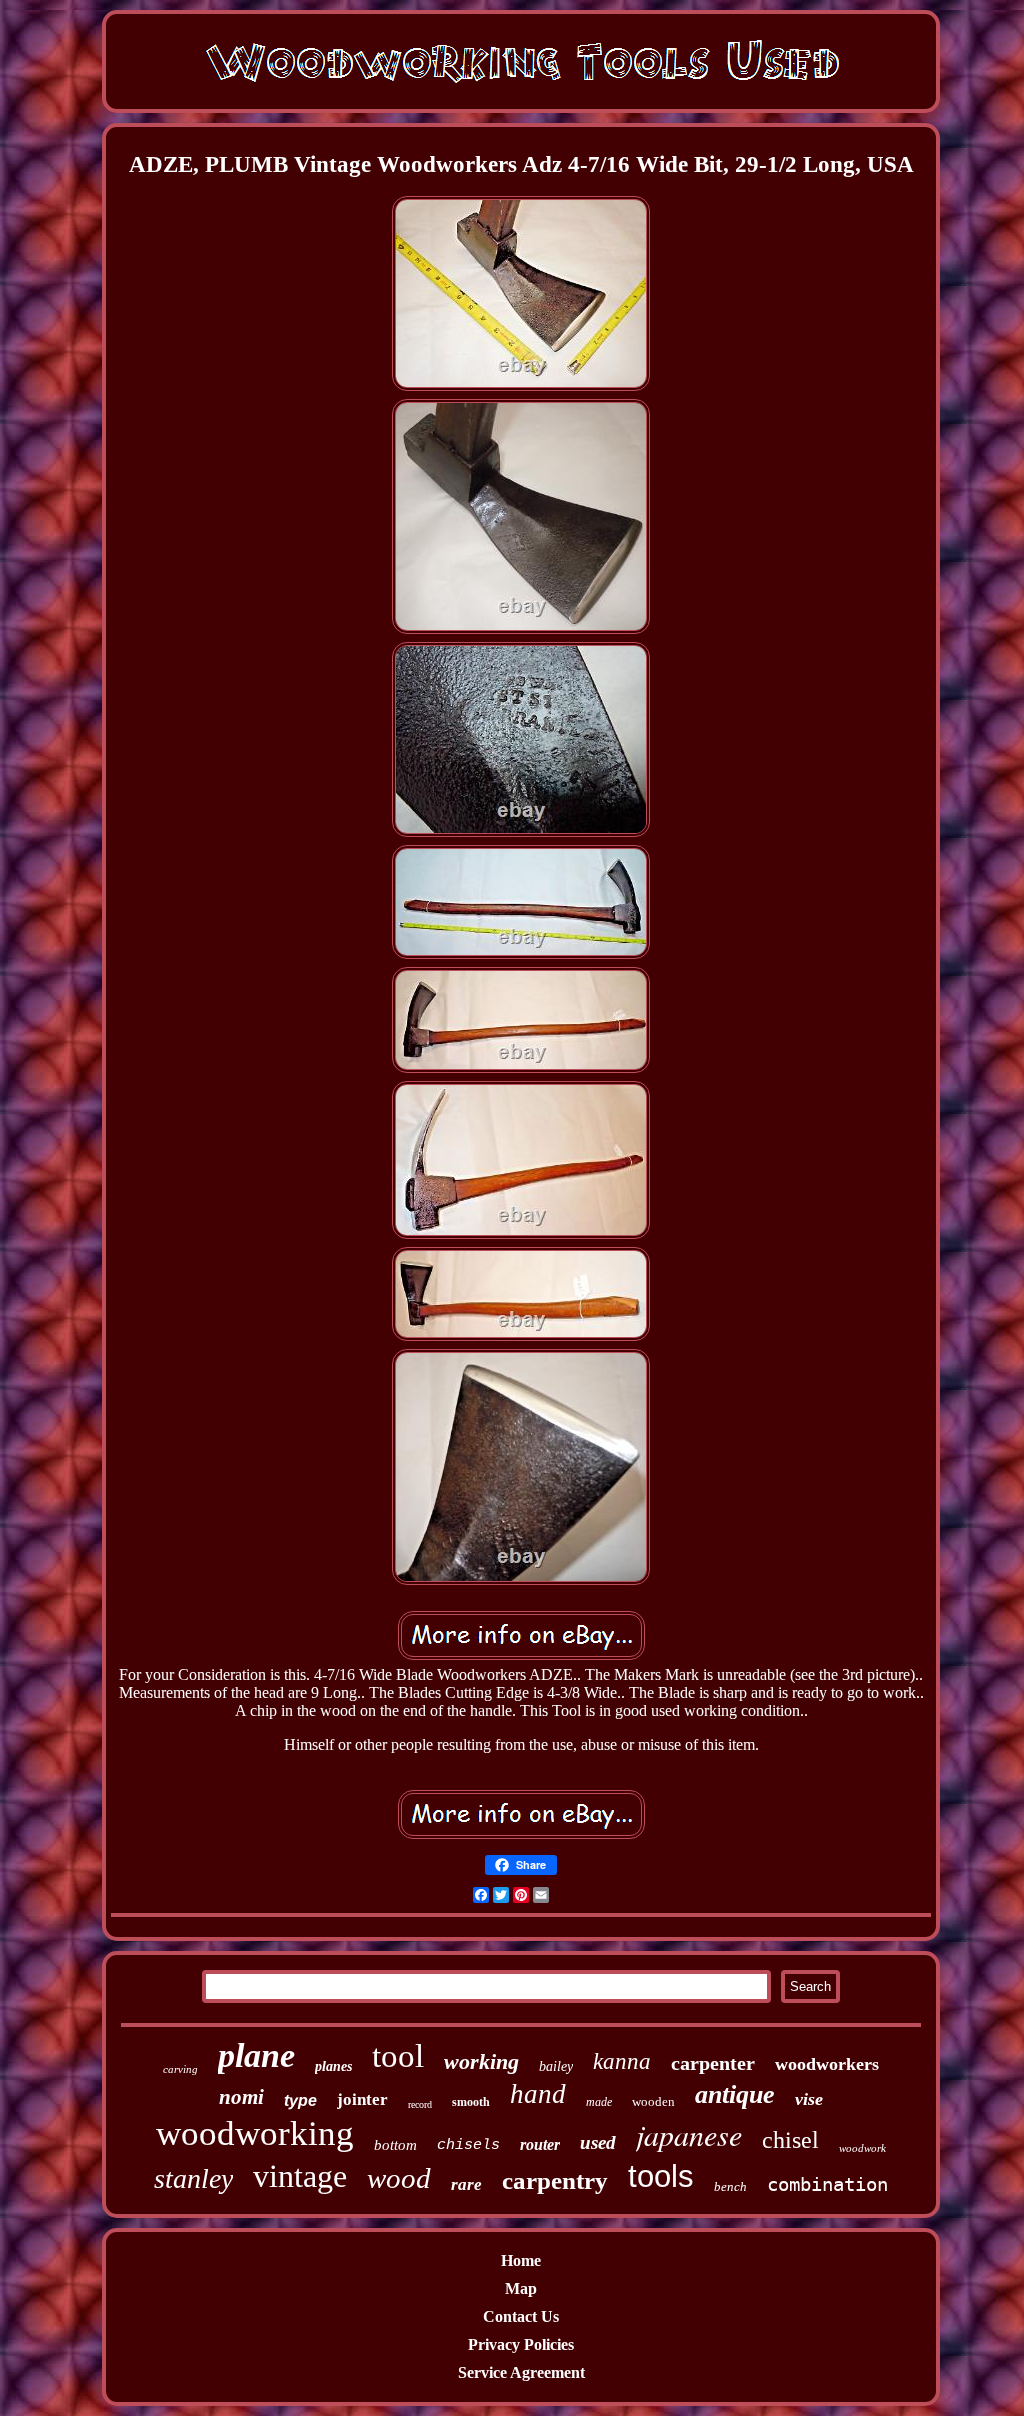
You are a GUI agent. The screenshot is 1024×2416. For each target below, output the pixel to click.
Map (521, 2288)
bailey (556, 2066)
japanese (689, 2134)
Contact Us (521, 2316)
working (481, 2061)
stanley (193, 2178)
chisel (790, 2140)
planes (333, 2066)
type (300, 2100)
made (599, 2102)
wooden (653, 2101)
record (420, 2104)
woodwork (862, 2148)
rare (466, 2184)
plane (256, 2055)
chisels (468, 2145)
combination (827, 2184)
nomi (241, 2097)
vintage (300, 2176)
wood (399, 2178)
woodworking (255, 2133)
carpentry (555, 2180)
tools (661, 2176)
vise (809, 2099)
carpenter (713, 2063)
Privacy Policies (521, 2344)
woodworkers (827, 2064)
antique (735, 2094)
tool (398, 2056)
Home (521, 2260)
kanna (622, 2061)
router (540, 2144)
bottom (395, 2145)
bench (730, 2186)
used (598, 2142)
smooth (471, 2102)
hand (538, 2094)
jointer (362, 2099)
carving (180, 2069)
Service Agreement (521, 2372)
